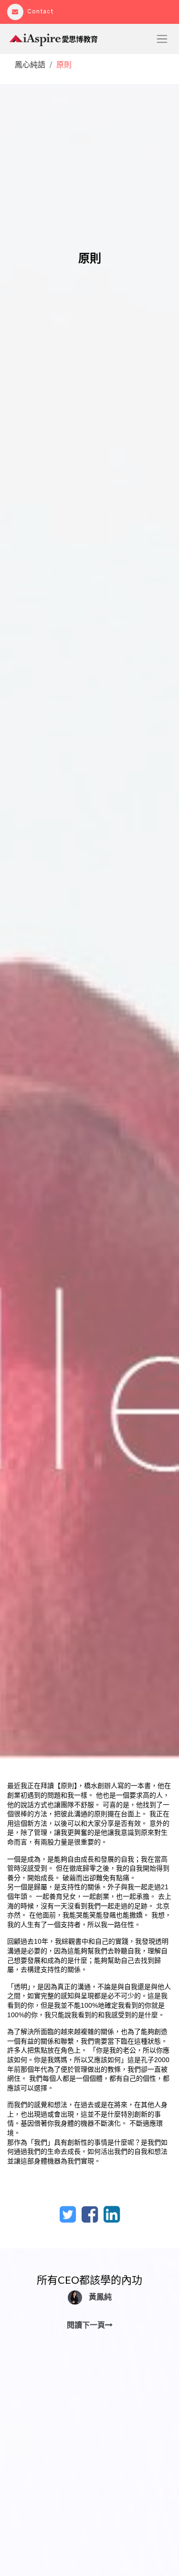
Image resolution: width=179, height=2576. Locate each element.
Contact (40, 11)
